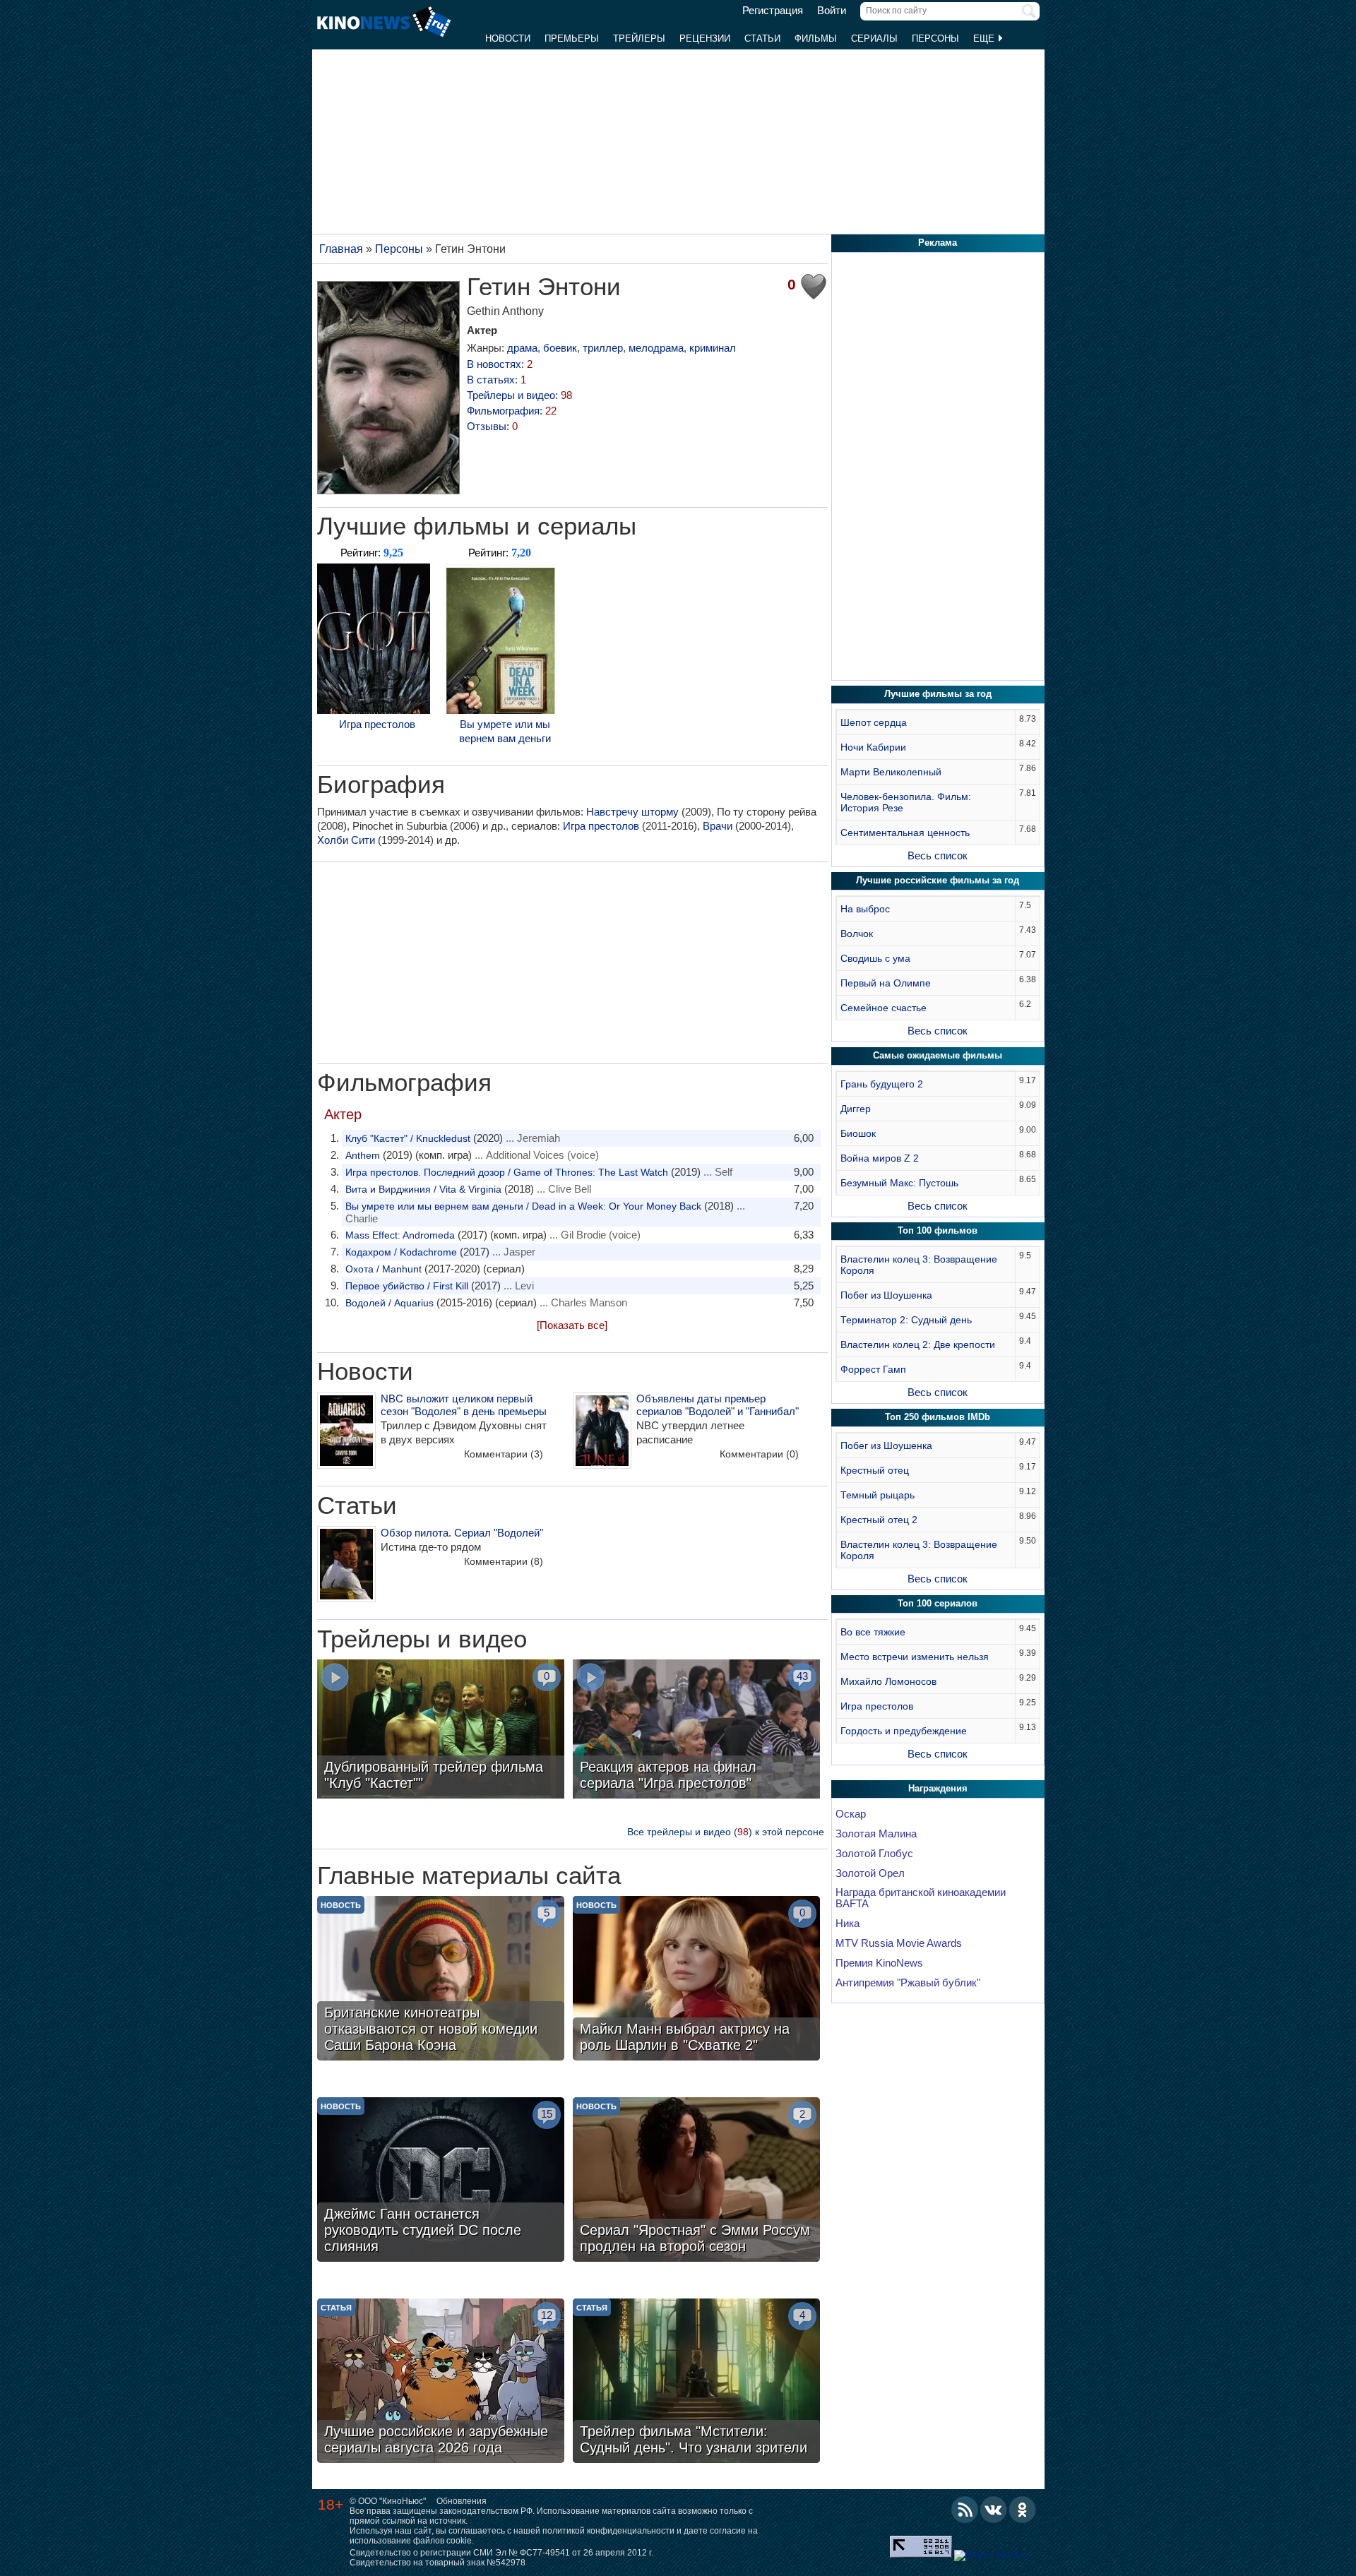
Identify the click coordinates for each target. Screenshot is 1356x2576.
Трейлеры (639, 38)
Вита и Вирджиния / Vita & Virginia (423, 1189)
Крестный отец (875, 1470)
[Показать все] (572, 1325)
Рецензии (705, 38)
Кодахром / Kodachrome (401, 1252)
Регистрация (773, 11)
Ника (847, 1924)
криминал (713, 348)
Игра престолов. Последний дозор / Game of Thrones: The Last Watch (507, 1172)
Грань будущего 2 (882, 1084)
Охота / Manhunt (383, 1269)
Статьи (762, 38)
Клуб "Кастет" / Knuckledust (408, 1138)
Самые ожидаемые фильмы (938, 1055)
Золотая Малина (876, 1834)
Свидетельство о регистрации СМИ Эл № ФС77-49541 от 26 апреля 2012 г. (501, 2553)
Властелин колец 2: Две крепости (918, 1344)
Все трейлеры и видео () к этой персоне (726, 1832)
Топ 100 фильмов (938, 1230)
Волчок (857, 934)
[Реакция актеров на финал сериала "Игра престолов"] (696, 1731)
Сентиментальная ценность (905, 833)
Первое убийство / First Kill (407, 1286)
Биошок (858, 1133)
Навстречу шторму (632, 812)
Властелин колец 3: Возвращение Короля (919, 1265)
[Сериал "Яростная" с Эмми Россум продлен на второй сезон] (696, 2181)
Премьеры (572, 38)
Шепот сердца (874, 722)
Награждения (938, 1788)
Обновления (462, 2501)
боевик (560, 348)
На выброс (865, 909)
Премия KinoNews (879, 1963)
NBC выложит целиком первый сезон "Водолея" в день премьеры (464, 1405)
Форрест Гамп (873, 1369)
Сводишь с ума (875, 958)
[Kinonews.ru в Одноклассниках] (1023, 2510)
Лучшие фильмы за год (938, 694)
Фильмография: (512, 411)
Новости (508, 38)
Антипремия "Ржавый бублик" (908, 1983)
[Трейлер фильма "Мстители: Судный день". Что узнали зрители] (696, 2383)
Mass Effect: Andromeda (400, 1235)
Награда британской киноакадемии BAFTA (921, 1898)
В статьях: (496, 380)
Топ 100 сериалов (938, 1603)
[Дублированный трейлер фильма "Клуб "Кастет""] (441, 1731)
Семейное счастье (884, 1008)
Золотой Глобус (874, 1854)
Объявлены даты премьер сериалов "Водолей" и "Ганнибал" (718, 1405)
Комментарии (504, 1454)
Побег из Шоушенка (886, 1295)
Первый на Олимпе (886, 983)
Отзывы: (492, 426)
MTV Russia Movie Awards (899, 1943)
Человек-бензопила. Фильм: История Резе (906, 802)
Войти (832, 11)
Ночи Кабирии (873, 747)
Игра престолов (377, 724)
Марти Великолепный (891, 772)
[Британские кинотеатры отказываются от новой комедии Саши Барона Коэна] (441, 1980)
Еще (985, 38)
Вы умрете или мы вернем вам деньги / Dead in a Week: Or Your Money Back (523, 1206)
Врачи (718, 826)
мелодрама (656, 348)
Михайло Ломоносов (888, 1681)
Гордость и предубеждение (904, 1731)
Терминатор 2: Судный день (906, 1320)
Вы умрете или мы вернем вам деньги (505, 731)
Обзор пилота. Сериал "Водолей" (462, 1533)
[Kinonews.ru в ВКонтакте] (994, 2510)
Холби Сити (346, 840)
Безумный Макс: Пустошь (899, 1183)
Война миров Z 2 (880, 1158)
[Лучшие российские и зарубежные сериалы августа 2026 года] (441, 2383)
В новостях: (500, 364)
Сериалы (874, 38)
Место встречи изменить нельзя (915, 1657)
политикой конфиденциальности (608, 2531)
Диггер (856, 1109)
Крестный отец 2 (879, 1520)
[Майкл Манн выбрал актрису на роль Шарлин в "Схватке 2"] (696, 1980)
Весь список (938, 855)
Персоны (935, 38)
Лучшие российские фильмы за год (938, 880)
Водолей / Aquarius (389, 1303)
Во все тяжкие (873, 1632)
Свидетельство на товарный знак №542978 (438, 2563)
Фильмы (816, 38)
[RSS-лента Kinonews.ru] (965, 2510)
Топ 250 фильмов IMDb (938, 1417)
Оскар (851, 1814)
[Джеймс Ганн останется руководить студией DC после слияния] (441, 2181)
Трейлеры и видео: (519, 395)
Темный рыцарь (878, 1495)
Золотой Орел (870, 1873)
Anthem (363, 1155)
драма (522, 348)
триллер (603, 348)
